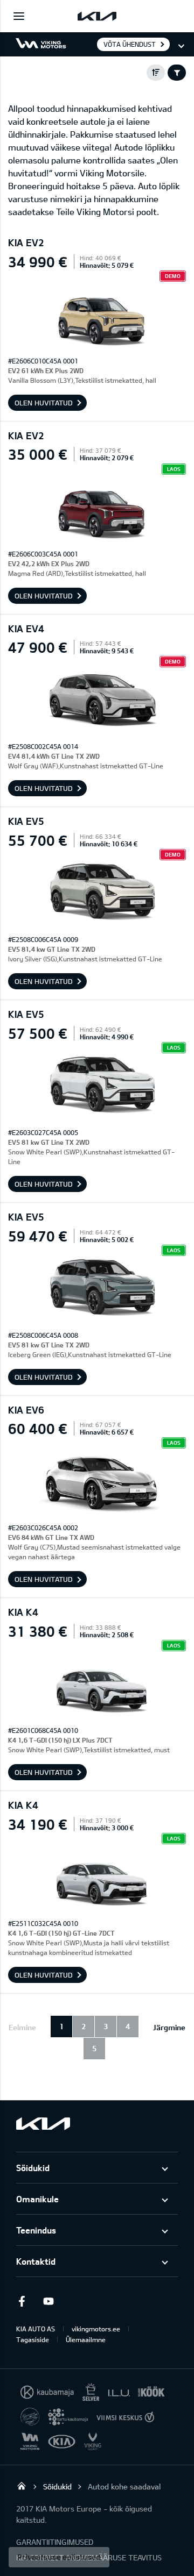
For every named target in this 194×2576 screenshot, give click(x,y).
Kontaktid (36, 2261)
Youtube (48, 2301)
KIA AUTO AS (36, 2329)
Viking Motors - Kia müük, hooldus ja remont (22, 2486)
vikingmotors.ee (96, 2329)
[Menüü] (19, 16)
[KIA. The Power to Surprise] (43, 2124)
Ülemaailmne (86, 2339)
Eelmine (22, 2027)
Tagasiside (33, 2339)
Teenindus (36, 2230)
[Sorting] (156, 73)
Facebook (22, 2301)
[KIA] (97, 16)
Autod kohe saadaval (124, 2486)
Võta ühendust (130, 44)
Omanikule (37, 2199)
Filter (177, 73)
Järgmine (169, 2027)
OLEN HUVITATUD (44, 403)
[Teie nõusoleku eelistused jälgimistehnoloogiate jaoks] (59, 2557)
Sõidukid (33, 2168)
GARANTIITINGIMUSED (55, 2542)
